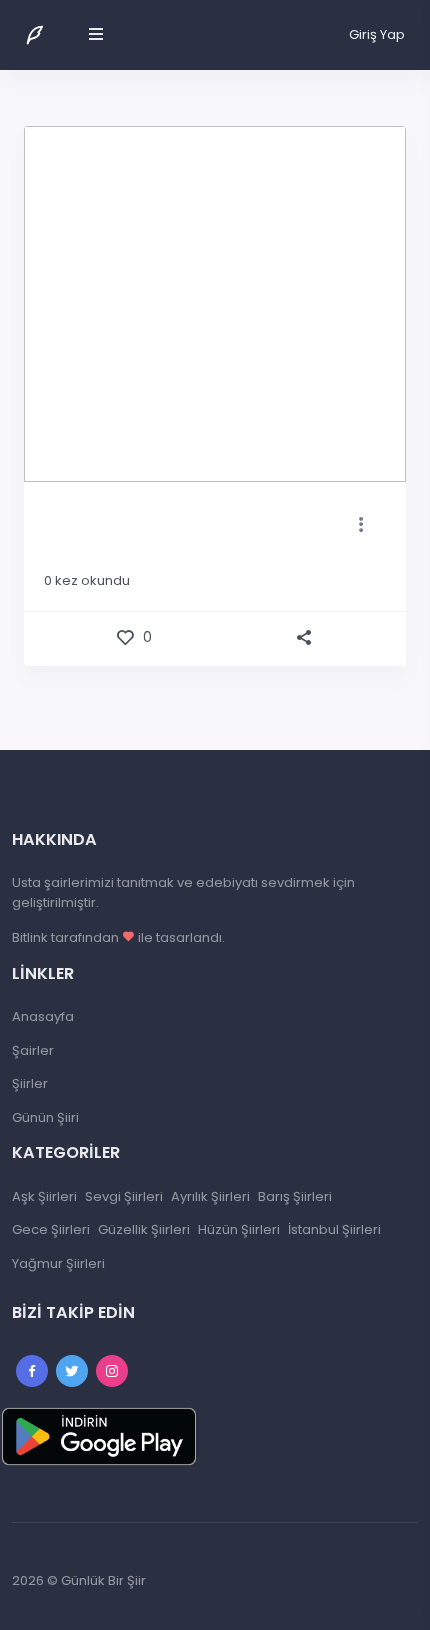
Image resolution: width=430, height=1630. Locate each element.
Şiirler (30, 1083)
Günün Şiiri (45, 1117)
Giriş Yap (377, 34)
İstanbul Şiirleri (334, 1229)
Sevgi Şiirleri (124, 1196)
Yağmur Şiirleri (58, 1263)
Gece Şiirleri (51, 1229)
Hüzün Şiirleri (239, 1229)
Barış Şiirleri (295, 1196)
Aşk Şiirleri (44, 1196)
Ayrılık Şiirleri (210, 1196)
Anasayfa (43, 1016)
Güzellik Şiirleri (144, 1229)
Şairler (33, 1050)
